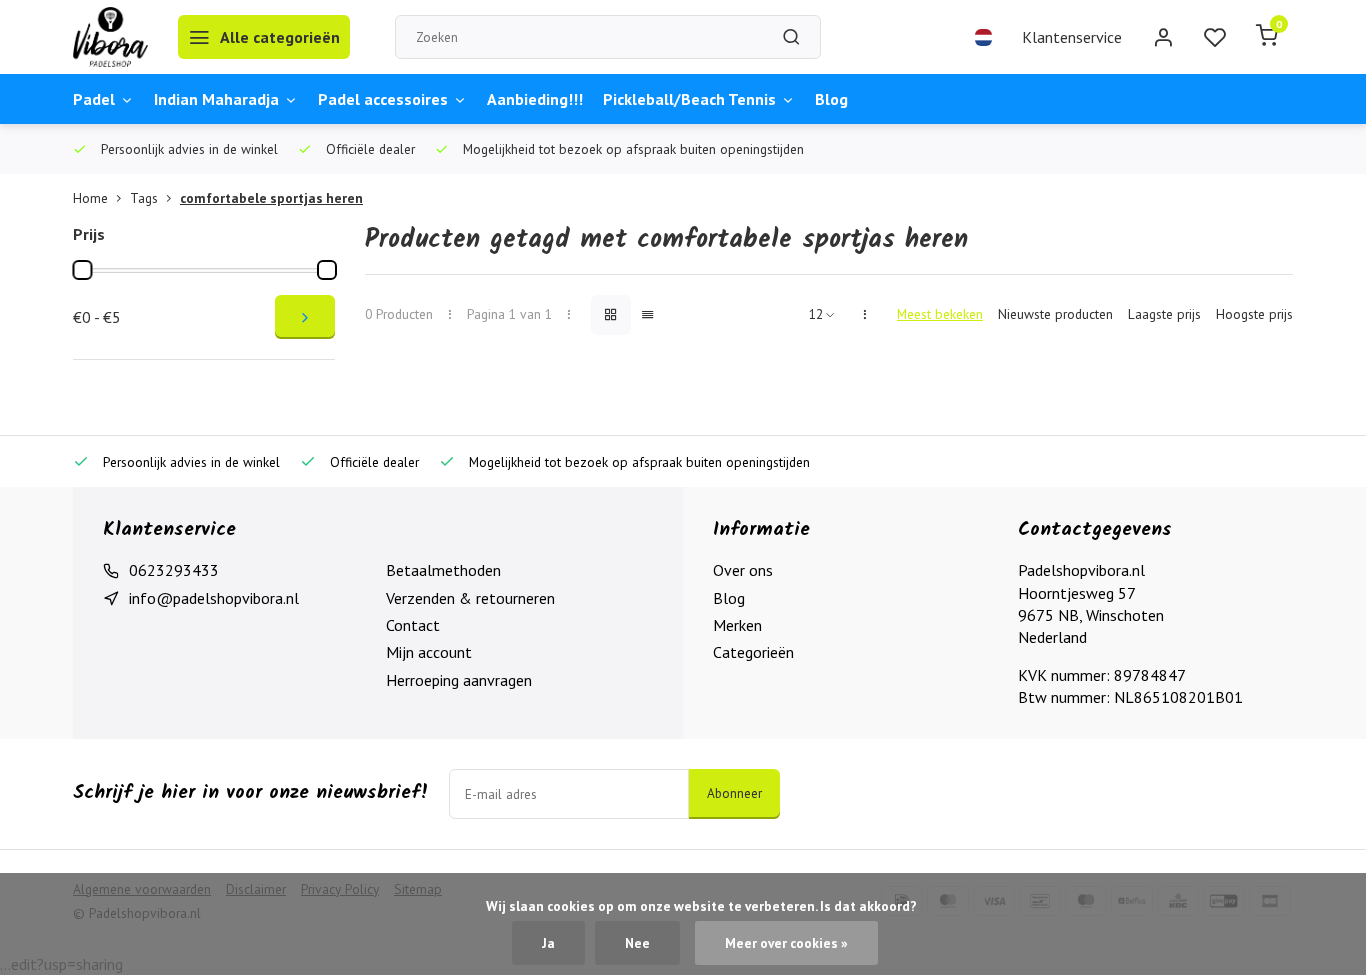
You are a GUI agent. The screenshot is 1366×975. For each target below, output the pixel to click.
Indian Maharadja (216, 99)
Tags (144, 198)
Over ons (743, 570)
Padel (94, 99)
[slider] (82, 270)
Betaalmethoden (443, 570)
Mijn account (429, 652)
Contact (413, 625)
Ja (548, 943)
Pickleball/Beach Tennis (689, 99)
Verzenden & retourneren (470, 598)
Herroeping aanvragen (459, 680)
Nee (637, 943)
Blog (831, 99)
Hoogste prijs (1254, 314)
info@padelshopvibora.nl (214, 598)
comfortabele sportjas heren (271, 198)
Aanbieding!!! (535, 99)
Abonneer (734, 793)
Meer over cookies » (786, 943)
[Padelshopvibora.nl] (110, 37)
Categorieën (753, 652)
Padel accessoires (383, 99)
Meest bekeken (940, 314)
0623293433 (174, 570)
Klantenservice (1072, 37)
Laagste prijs (1164, 314)
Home (90, 198)
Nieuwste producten (1055, 314)
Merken (737, 625)
